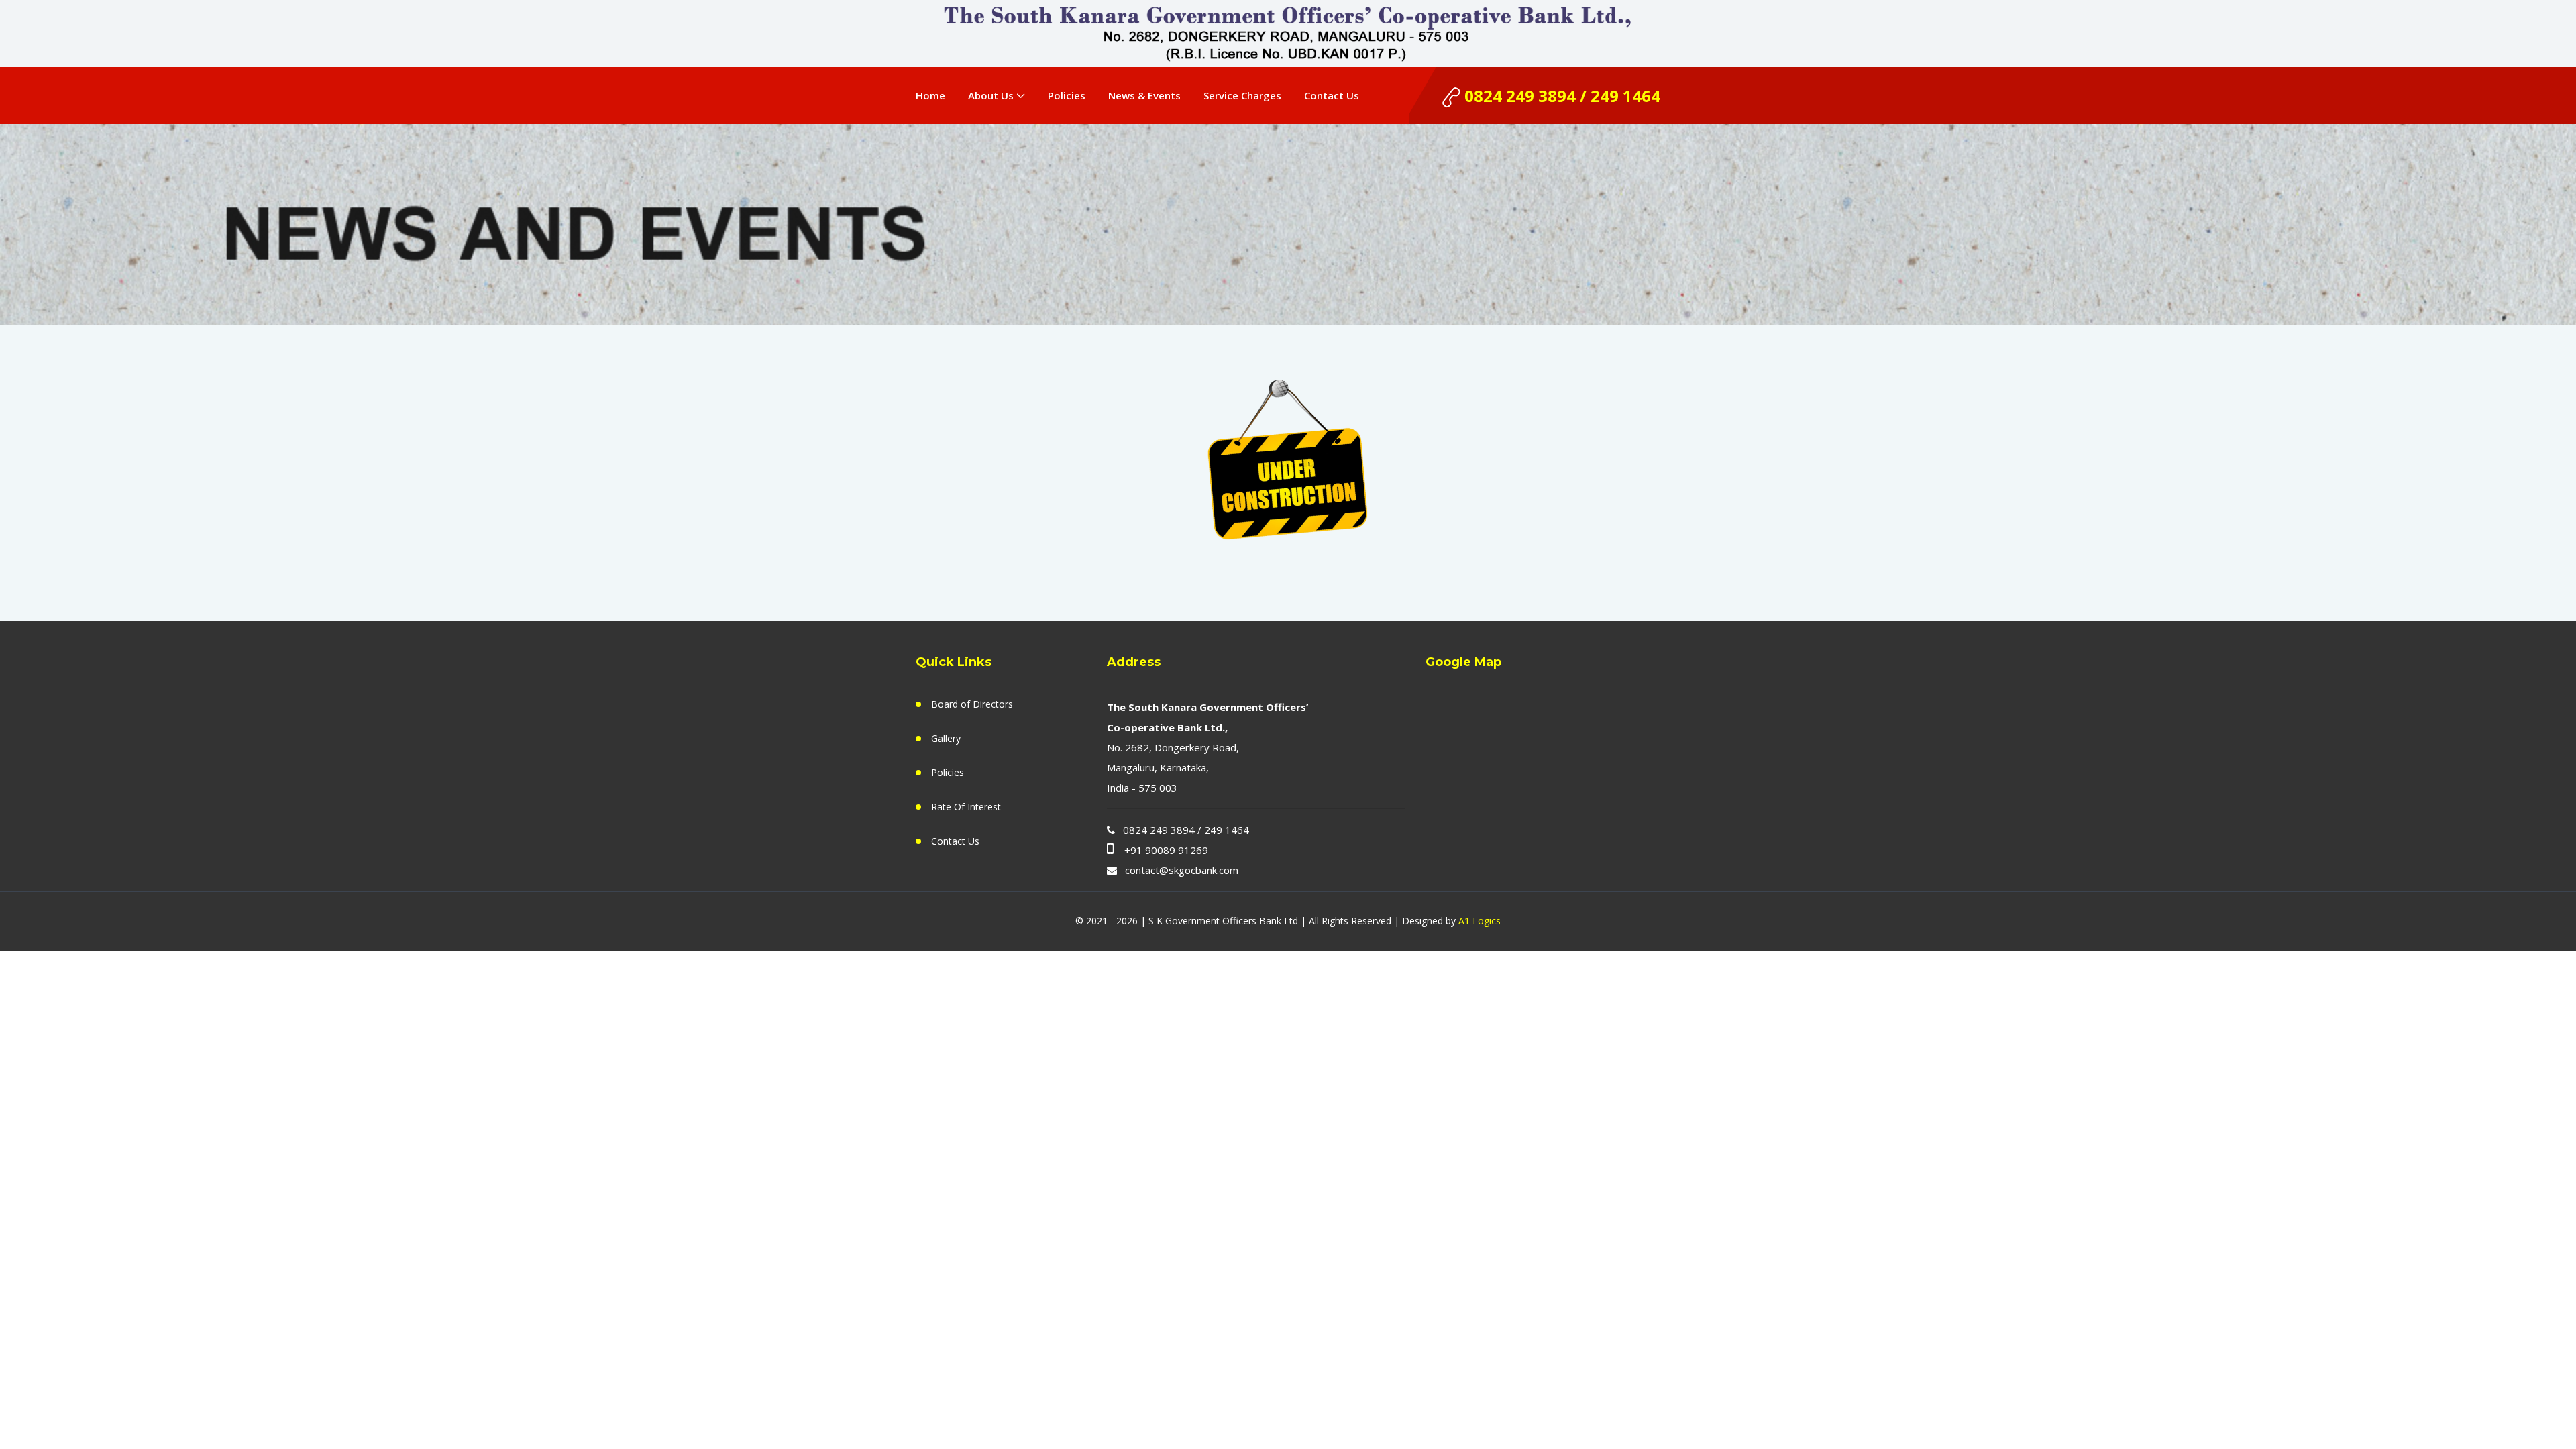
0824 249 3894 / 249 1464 (1560, 96)
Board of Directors (972, 704)
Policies (1067, 95)
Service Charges (1242, 95)
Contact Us (1332, 95)
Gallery (946, 738)
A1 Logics (1480, 921)
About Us (991, 95)
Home (930, 95)
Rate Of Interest (966, 807)
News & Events (1144, 95)
